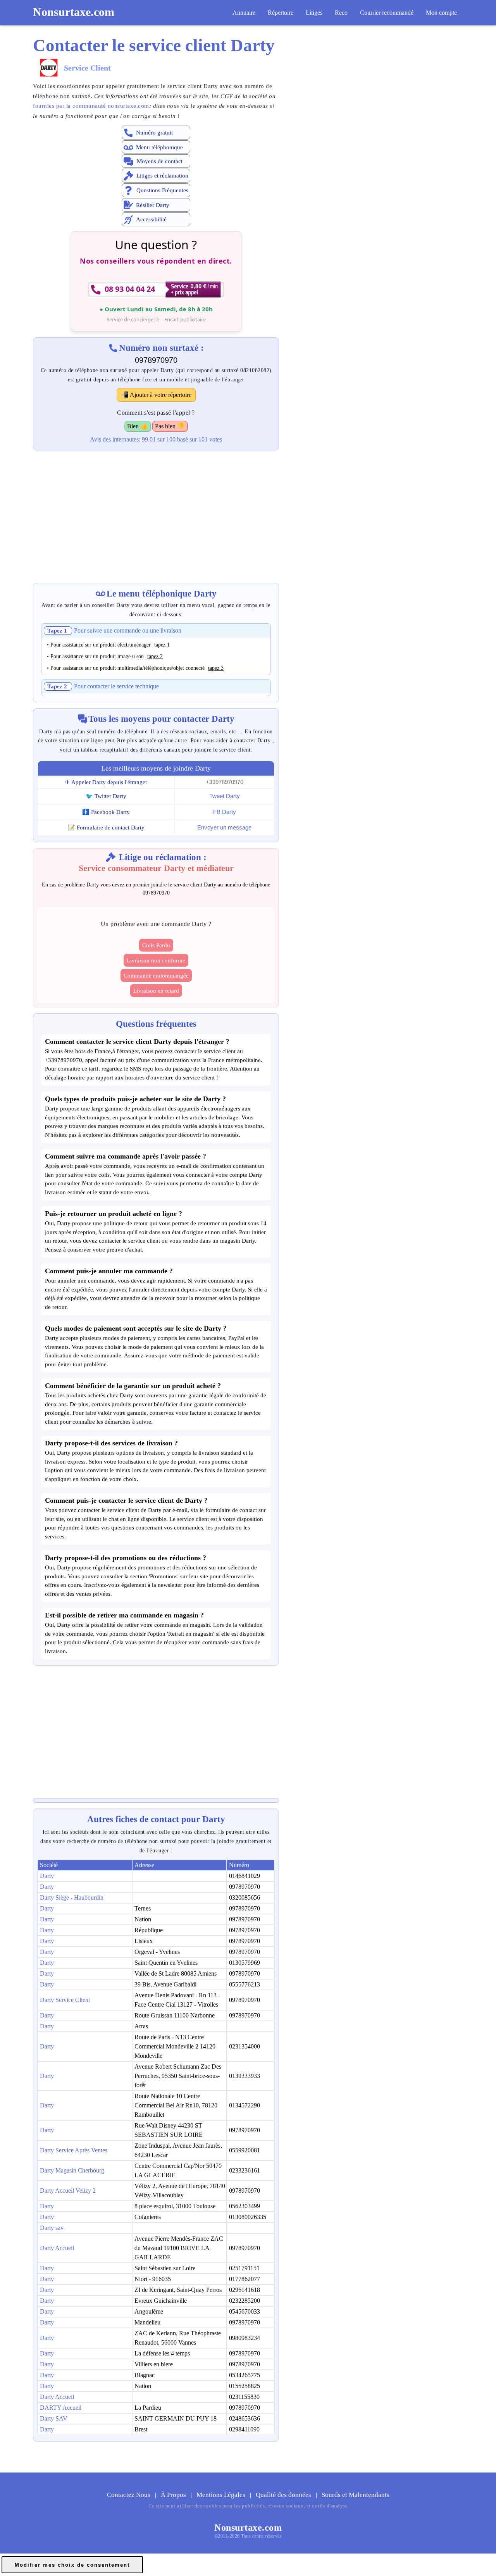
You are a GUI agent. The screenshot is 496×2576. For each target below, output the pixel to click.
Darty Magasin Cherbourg (72, 2170)
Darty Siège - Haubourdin (72, 1898)
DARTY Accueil (61, 2408)
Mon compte (441, 13)
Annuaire (244, 13)
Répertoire (281, 13)
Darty (47, 1876)
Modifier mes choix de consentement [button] (72, 2565)
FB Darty (225, 812)
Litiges (314, 13)
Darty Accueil (57, 2248)
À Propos (174, 2495)
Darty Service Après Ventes (74, 2150)
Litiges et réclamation (162, 176)
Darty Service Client (65, 2000)
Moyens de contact (160, 161)
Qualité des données (284, 2495)
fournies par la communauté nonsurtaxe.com (91, 106)
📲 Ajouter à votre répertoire (156, 395)
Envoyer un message (224, 827)
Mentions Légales (222, 2495)
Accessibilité (151, 220)
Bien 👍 (138, 426)
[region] (156, 512)
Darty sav (52, 2228)
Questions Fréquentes (162, 190)
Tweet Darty (225, 796)
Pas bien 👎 (170, 426)
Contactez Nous (129, 2495)
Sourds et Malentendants (356, 2495)
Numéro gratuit (154, 133)
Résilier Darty (153, 205)
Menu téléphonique (159, 147)
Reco (341, 13)
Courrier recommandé (387, 13)
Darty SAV (54, 2418)
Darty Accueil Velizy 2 (68, 2191)
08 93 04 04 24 (130, 289)
